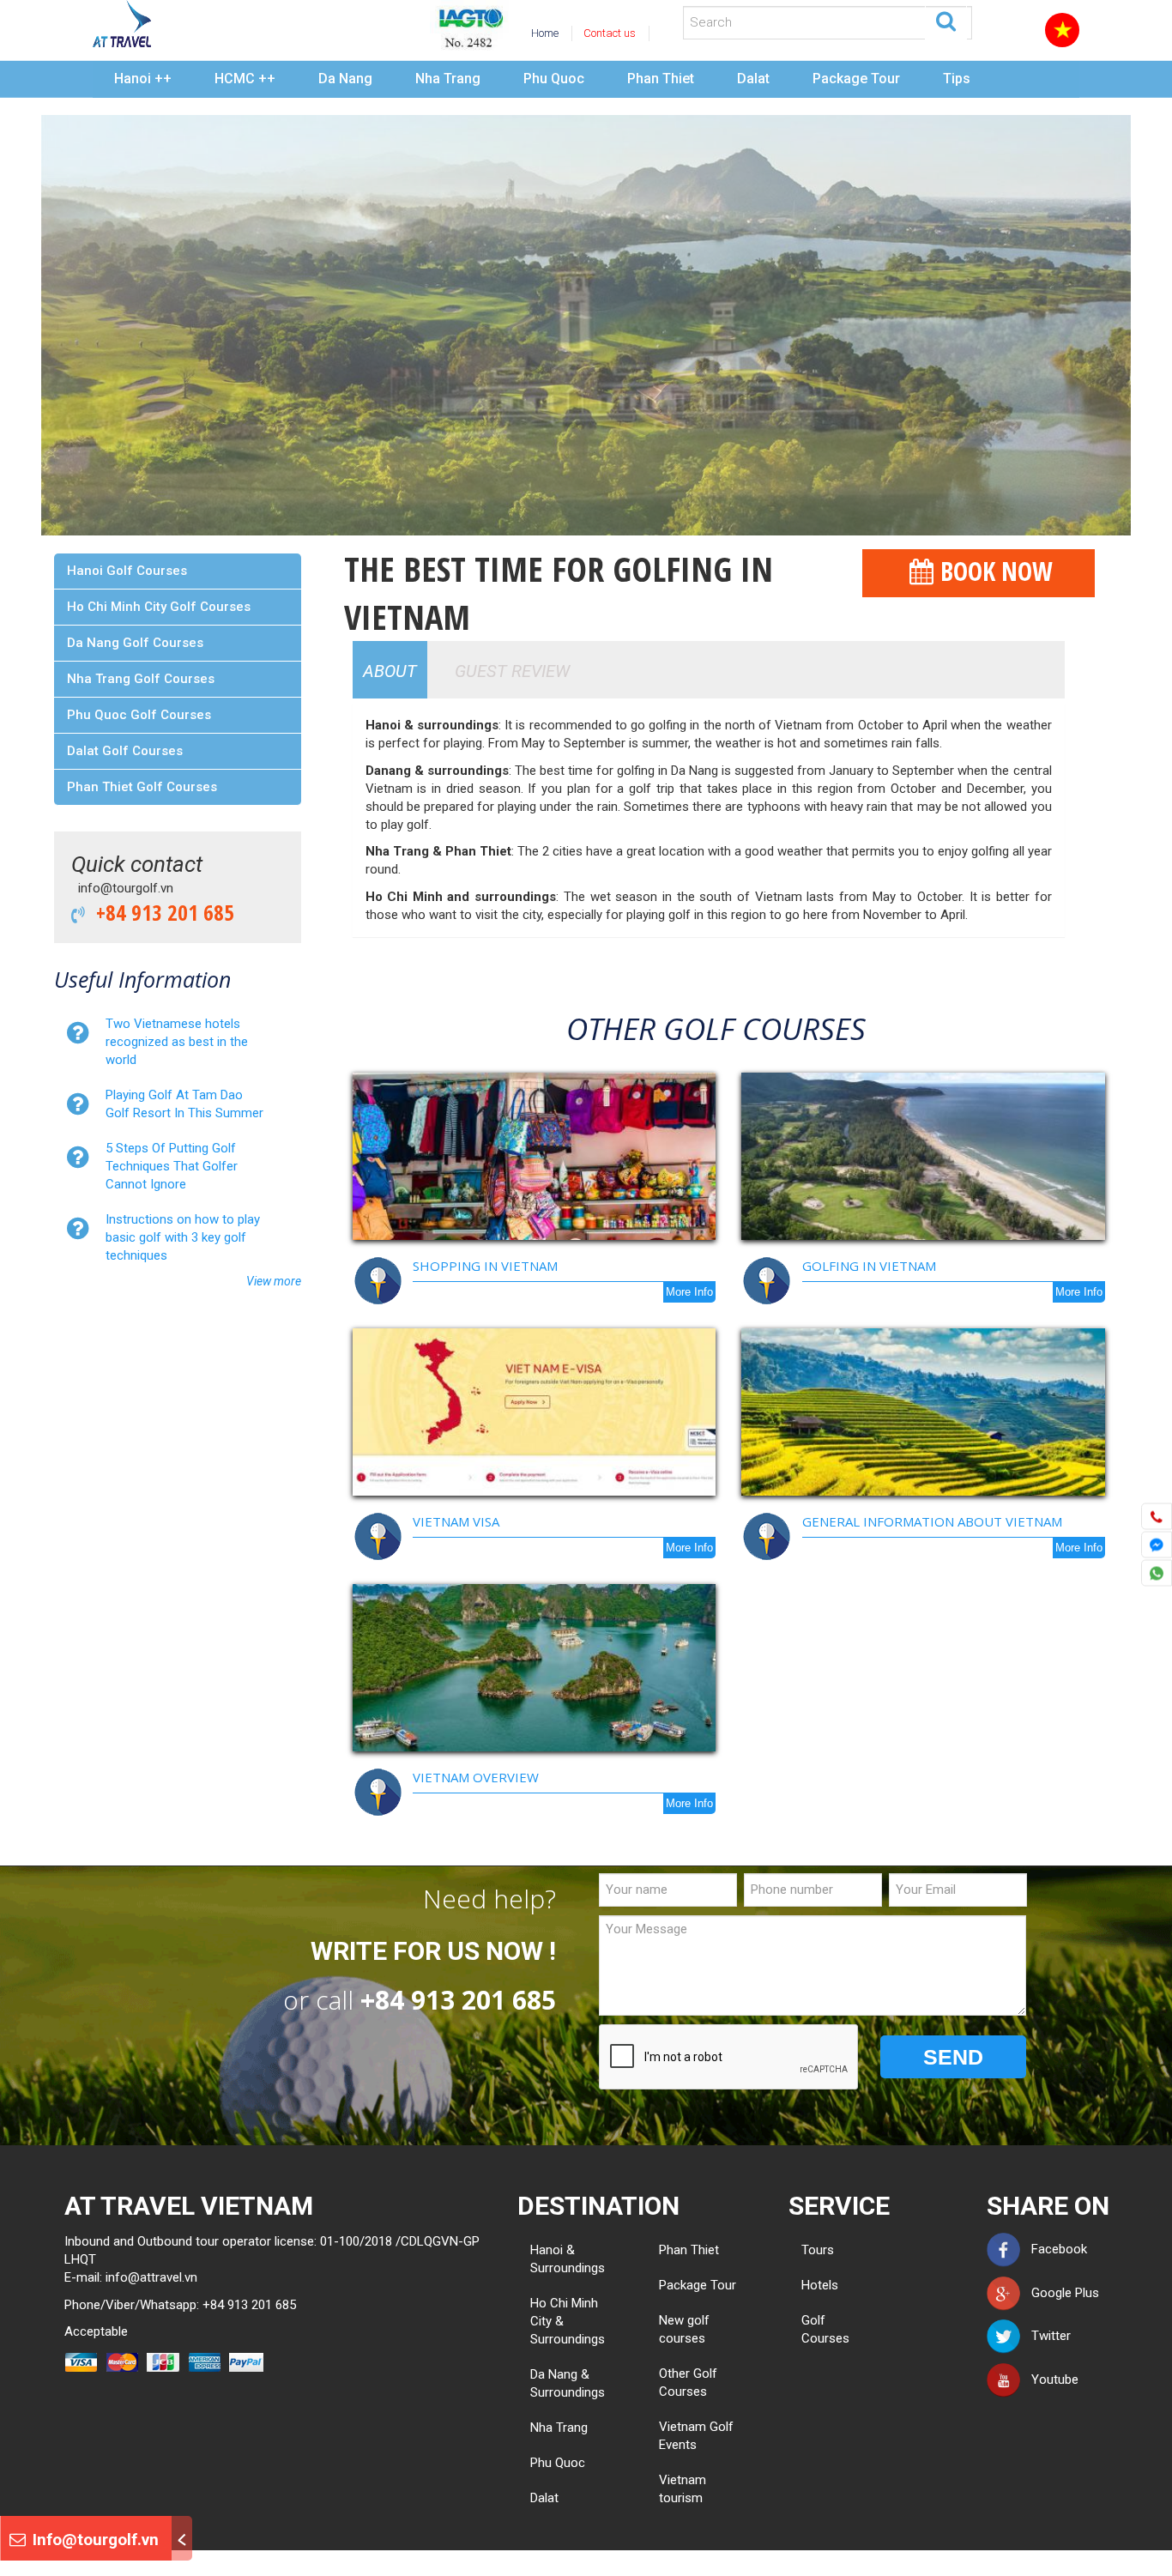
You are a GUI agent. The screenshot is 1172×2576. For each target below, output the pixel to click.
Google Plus (1060, 2293)
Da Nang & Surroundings (568, 2383)
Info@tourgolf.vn (94, 2540)
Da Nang (345, 79)
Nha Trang (448, 79)
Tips (957, 79)
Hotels (808, 2285)
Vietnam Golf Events (696, 2436)
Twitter (1046, 2336)
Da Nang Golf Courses (135, 643)
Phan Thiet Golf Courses (142, 787)
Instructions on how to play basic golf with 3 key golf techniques (183, 1237)
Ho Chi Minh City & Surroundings (568, 2321)
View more (274, 1281)
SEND (953, 2057)
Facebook (1054, 2249)
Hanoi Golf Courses (127, 571)
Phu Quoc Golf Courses (139, 715)
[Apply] (946, 20)
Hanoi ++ (143, 79)
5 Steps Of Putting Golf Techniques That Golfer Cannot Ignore (172, 1166)
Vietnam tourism (683, 2489)
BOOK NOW (993, 571)
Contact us (610, 33)
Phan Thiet (661, 79)
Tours (808, 2250)
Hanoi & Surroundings (568, 2259)
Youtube (1050, 2379)
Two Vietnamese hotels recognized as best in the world (177, 1042)
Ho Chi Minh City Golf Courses (159, 607)
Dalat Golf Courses (125, 751)
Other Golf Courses (688, 2382)
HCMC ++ (245, 79)
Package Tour (856, 79)
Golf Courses (808, 2329)
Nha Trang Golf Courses (141, 679)
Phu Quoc (554, 79)
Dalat (753, 79)
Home (545, 33)
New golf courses (684, 2329)
